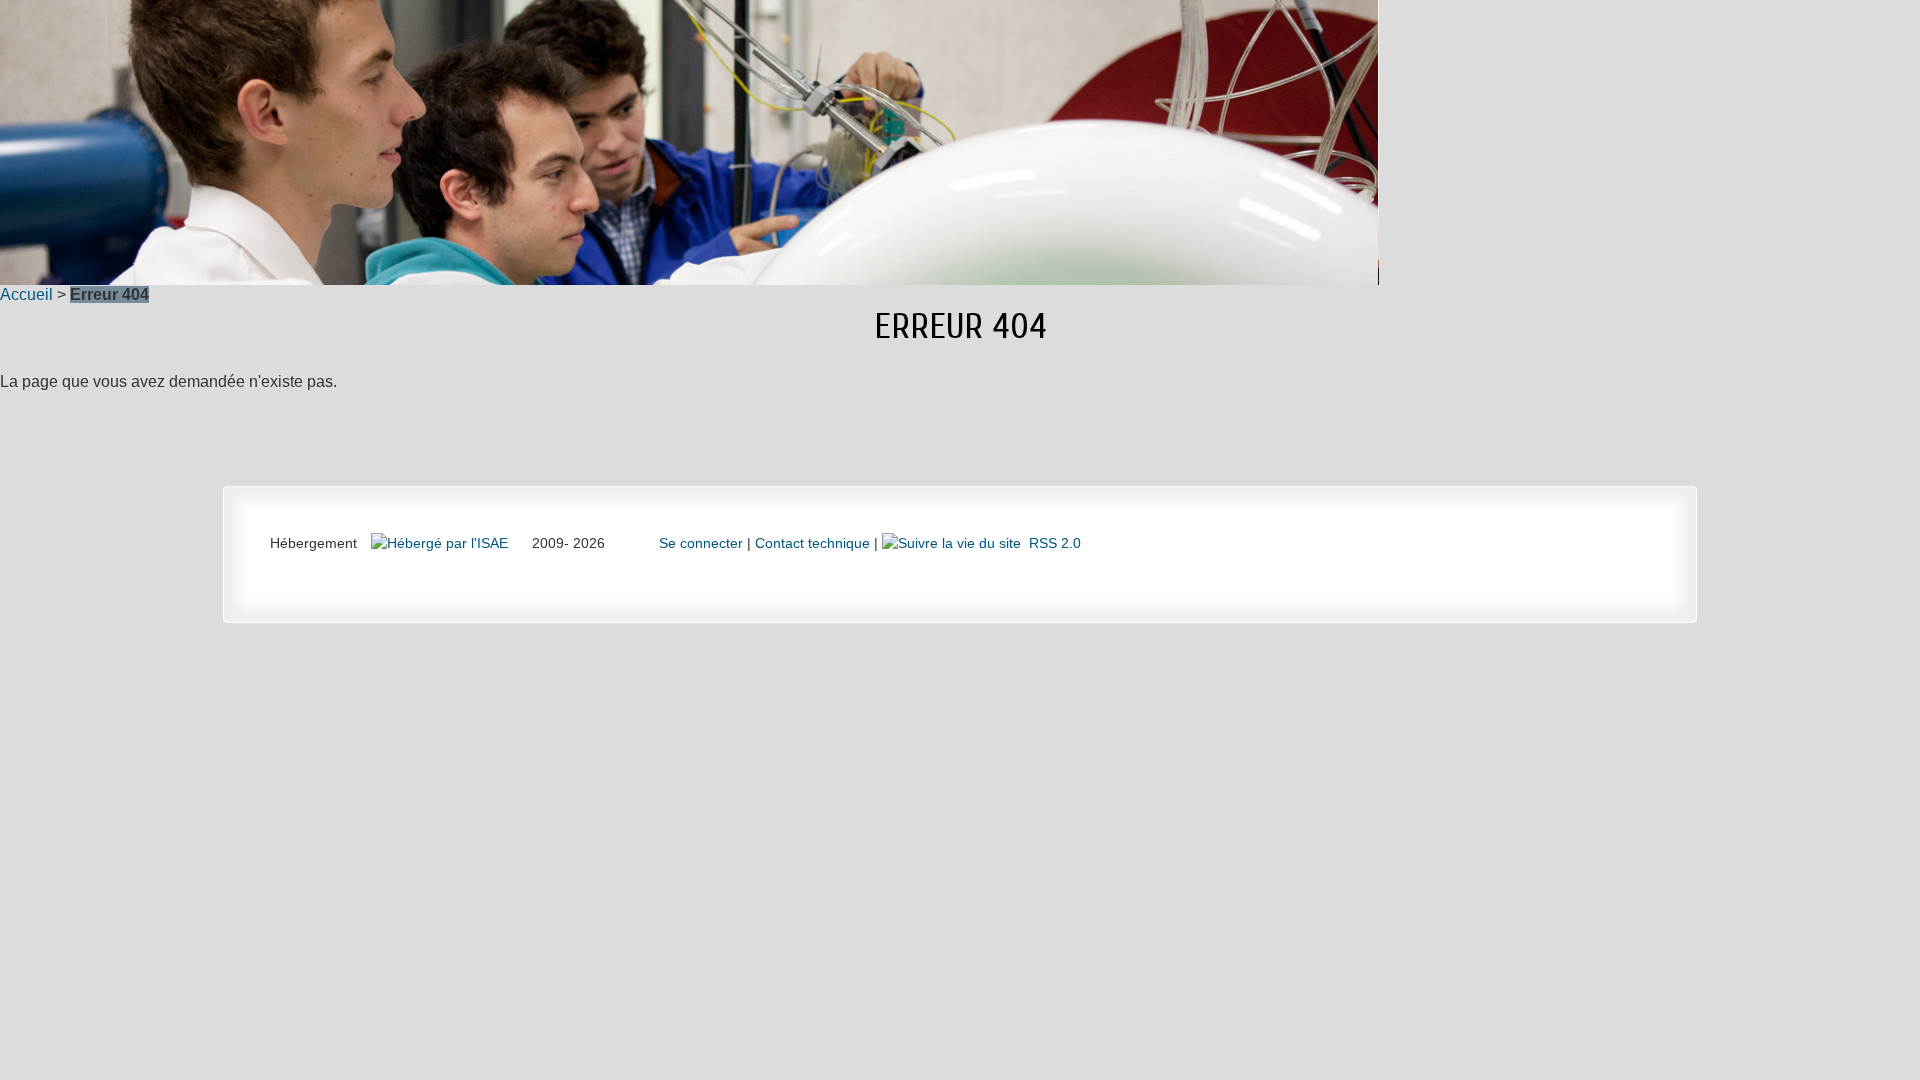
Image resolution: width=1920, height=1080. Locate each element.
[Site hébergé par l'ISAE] (441, 543)
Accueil (26, 294)
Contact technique (812, 543)
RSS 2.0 (1051, 543)
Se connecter (701, 543)
